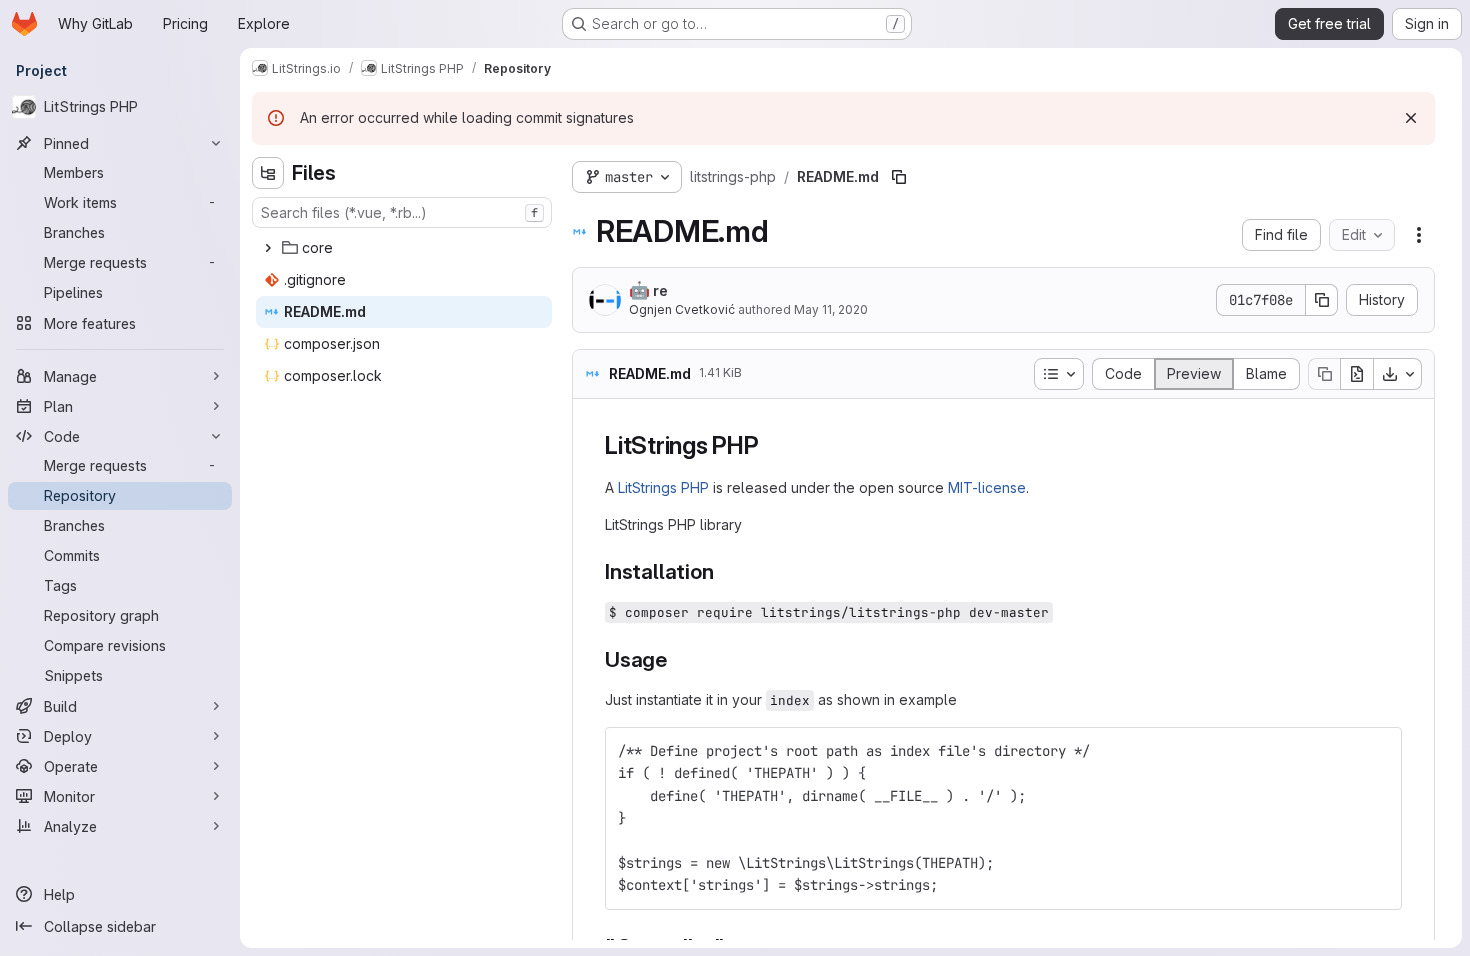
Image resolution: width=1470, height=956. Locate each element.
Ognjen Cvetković (682, 309)
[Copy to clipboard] (1378, 751)
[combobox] (402, 212)
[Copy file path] (899, 177)
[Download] (1398, 374)
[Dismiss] (1411, 118)
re (648, 290)
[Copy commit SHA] (1322, 300)
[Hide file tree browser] (268, 173)
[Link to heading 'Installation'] (724, 571)
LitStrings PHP (663, 487)
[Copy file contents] (1324, 374)
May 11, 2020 (831, 309)
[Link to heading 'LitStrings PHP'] (772, 445)
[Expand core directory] (268, 248)
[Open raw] (1357, 374)
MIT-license (987, 487)
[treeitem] (404, 248)
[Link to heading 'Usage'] (678, 659)
